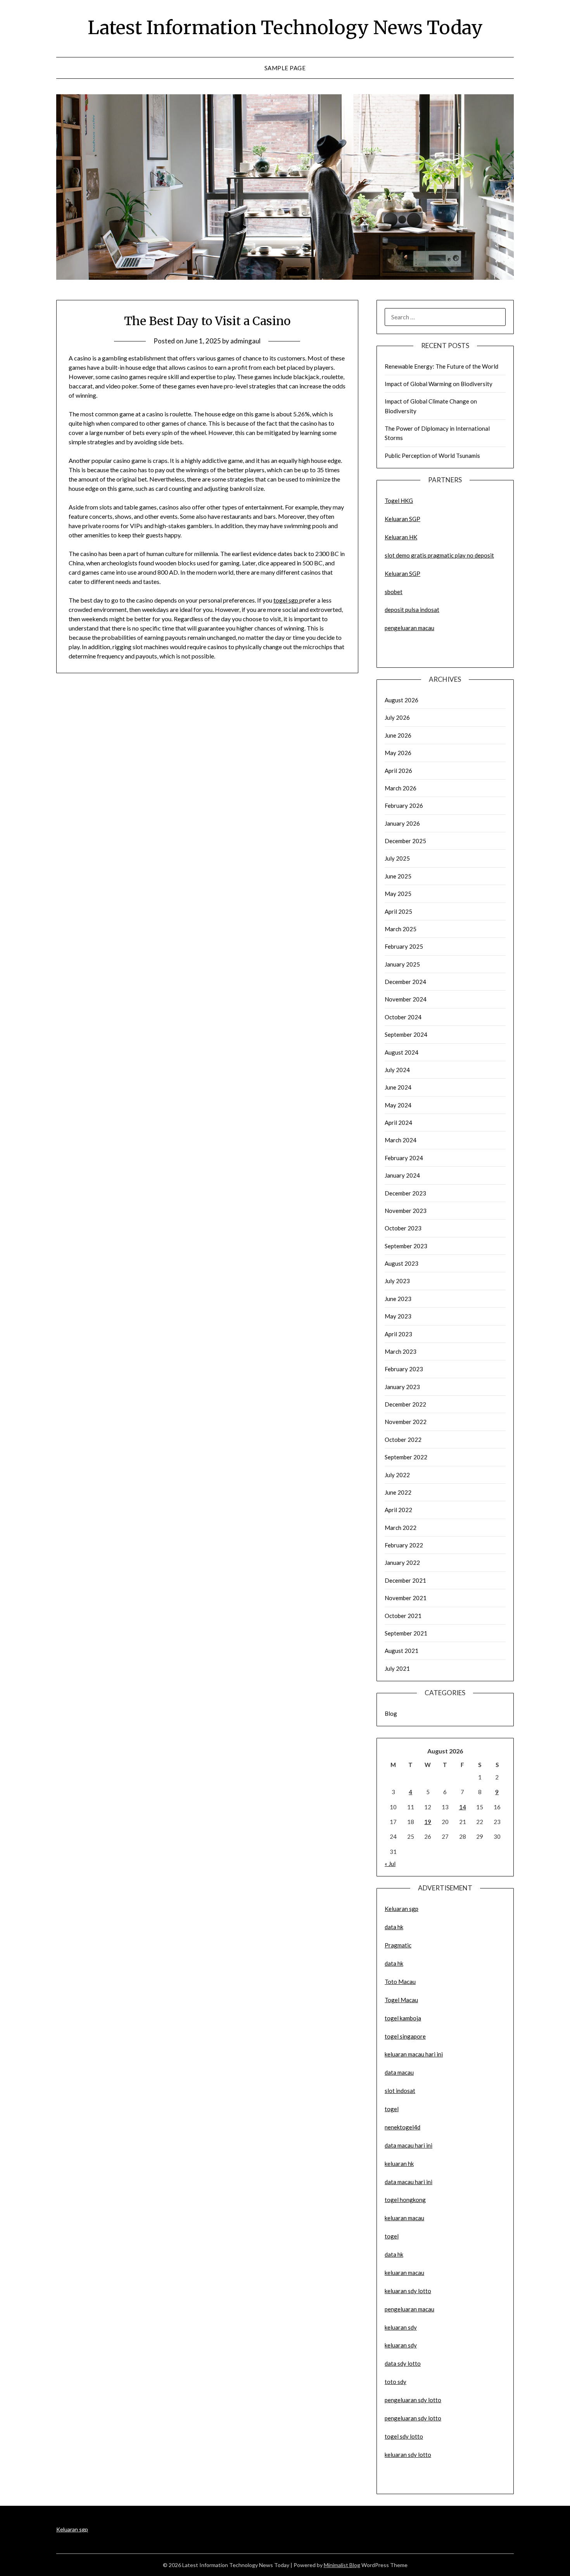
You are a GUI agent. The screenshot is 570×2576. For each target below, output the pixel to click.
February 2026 (404, 806)
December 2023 (405, 1193)
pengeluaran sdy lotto (413, 2418)
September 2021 (406, 1633)
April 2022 (398, 1510)
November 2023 (406, 1211)
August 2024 (402, 1052)
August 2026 (402, 700)
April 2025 (398, 911)
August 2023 (402, 1263)
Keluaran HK (401, 537)
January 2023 (402, 1387)
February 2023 (404, 1369)
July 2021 (397, 1668)
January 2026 (402, 823)
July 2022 (397, 1475)
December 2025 (405, 841)
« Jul (390, 1864)
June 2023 (398, 1299)
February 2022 (404, 1545)
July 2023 (397, 1281)
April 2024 (398, 1123)
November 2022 (406, 1422)
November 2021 (406, 1598)
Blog (391, 1713)
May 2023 (398, 1316)
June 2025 (398, 876)
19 (428, 1822)
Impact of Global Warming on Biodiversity (439, 384)
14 (463, 1807)
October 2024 (403, 1017)
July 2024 (397, 1070)
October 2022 (403, 1440)
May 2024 (398, 1105)
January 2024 (402, 1175)
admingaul (245, 341)
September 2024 (406, 1034)
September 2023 (406, 1246)
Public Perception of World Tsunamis (432, 456)
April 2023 (398, 1334)
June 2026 (398, 735)
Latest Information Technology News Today (285, 28)
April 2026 (398, 771)
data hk (394, 1927)
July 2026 (397, 717)
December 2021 (405, 1580)
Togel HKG (399, 501)
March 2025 (401, 929)
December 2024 (405, 982)
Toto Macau (400, 1982)
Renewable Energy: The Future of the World (441, 366)
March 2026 (401, 788)
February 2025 (404, 946)
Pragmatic (398, 1945)
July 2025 (397, 858)
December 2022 (405, 1404)
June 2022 (398, 1492)
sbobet (394, 592)
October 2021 (403, 1616)
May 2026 (398, 753)
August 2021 (402, 1651)
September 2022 (406, 1457)
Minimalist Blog (342, 2565)
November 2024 (406, 999)
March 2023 (401, 1351)
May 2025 (398, 894)
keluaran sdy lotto (408, 2455)
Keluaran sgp (402, 1909)
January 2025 (402, 964)
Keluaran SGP (402, 519)
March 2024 (401, 1140)
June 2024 (398, 1087)
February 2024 (404, 1158)
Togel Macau (401, 2000)
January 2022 (402, 1563)
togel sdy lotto (404, 2436)
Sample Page (285, 68)
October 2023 (403, 1228)
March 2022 (401, 1528)
